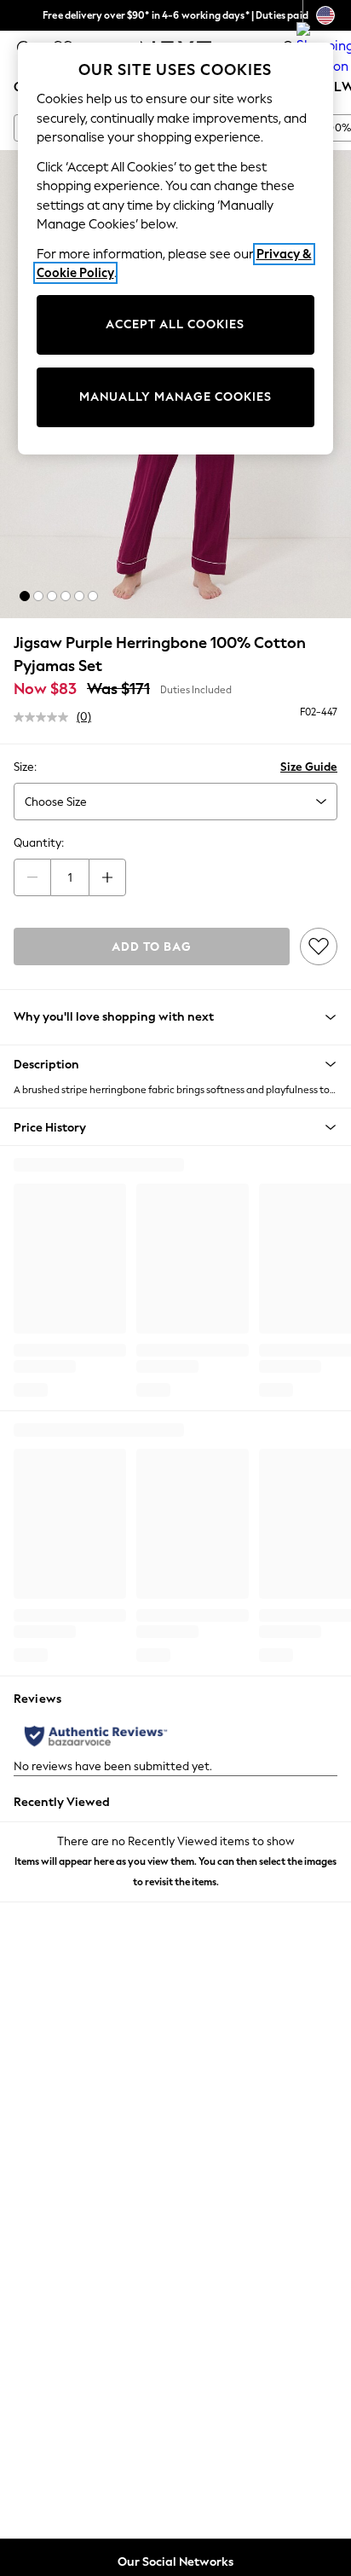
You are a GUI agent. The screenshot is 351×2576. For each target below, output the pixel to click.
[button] (25, 596)
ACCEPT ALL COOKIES (175, 324)
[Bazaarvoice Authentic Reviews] (96, 1736)
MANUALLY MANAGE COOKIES (175, 397)
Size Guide (309, 767)
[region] (176, 249)
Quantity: (39, 843)
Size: (25, 767)
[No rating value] (45, 717)
